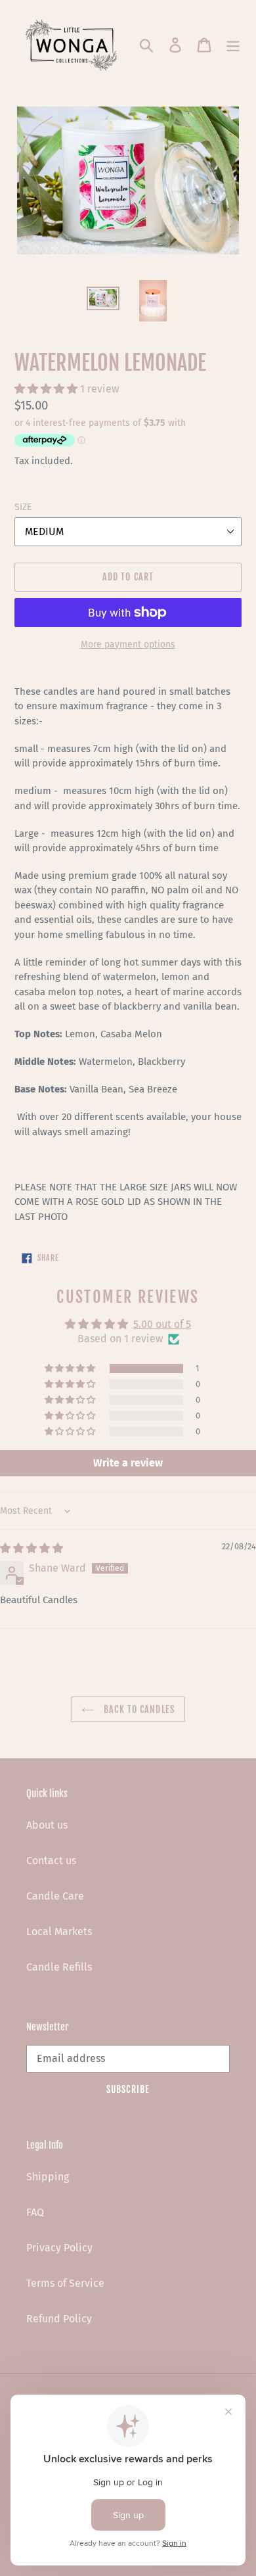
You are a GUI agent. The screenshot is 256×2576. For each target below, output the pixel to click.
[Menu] (233, 44)
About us (47, 1825)
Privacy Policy (59, 2248)
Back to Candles (138, 1709)
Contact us (51, 1861)
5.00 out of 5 (162, 1324)
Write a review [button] (128, 1463)
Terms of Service (65, 2283)
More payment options (128, 644)
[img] (32, 1548)
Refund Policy (59, 2319)
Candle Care (55, 1896)
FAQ (35, 2212)
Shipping (48, 2177)
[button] (47, 389)
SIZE (23, 507)
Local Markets (59, 1932)
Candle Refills (59, 1967)
